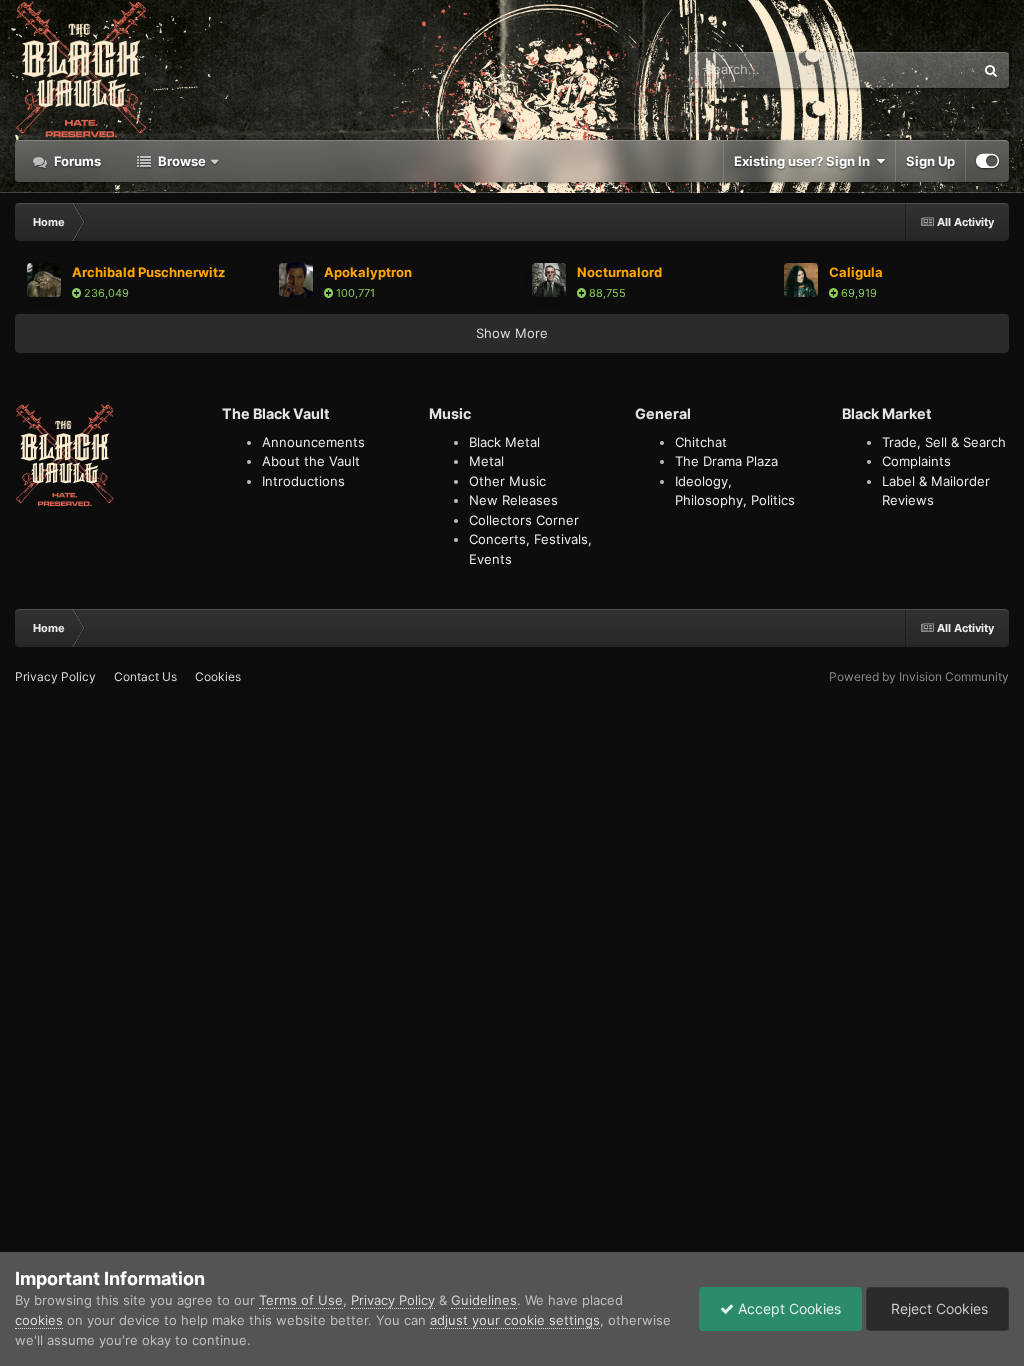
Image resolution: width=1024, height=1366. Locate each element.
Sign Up (930, 161)
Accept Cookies (787, 1308)
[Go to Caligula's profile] (801, 280)
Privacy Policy (55, 676)
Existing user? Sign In (805, 161)
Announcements (313, 442)
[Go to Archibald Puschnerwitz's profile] (44, 280)
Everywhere (912, 69)
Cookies (218, 676)
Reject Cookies (937, 1308)
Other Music (507, 481)
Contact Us (145, 676)
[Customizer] (987, 161)
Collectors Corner (524, 520)
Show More (512, 333)
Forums (76, 161)
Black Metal (504, 442)
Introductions (303, 481)
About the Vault (311, 461)
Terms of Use (301, 1300)
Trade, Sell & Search (944, 442)
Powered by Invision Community (919, 676)
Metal (486, 461)
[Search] (991, 70)
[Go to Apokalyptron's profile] (296, 280)
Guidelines (484, 1300)
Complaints (916, 461)
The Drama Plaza (726, 461)
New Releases (513, 500)
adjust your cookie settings (515, 1320)
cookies (39, 1320)
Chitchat (701, 442)
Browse (180, 161)
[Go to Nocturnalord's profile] (549, 280)
